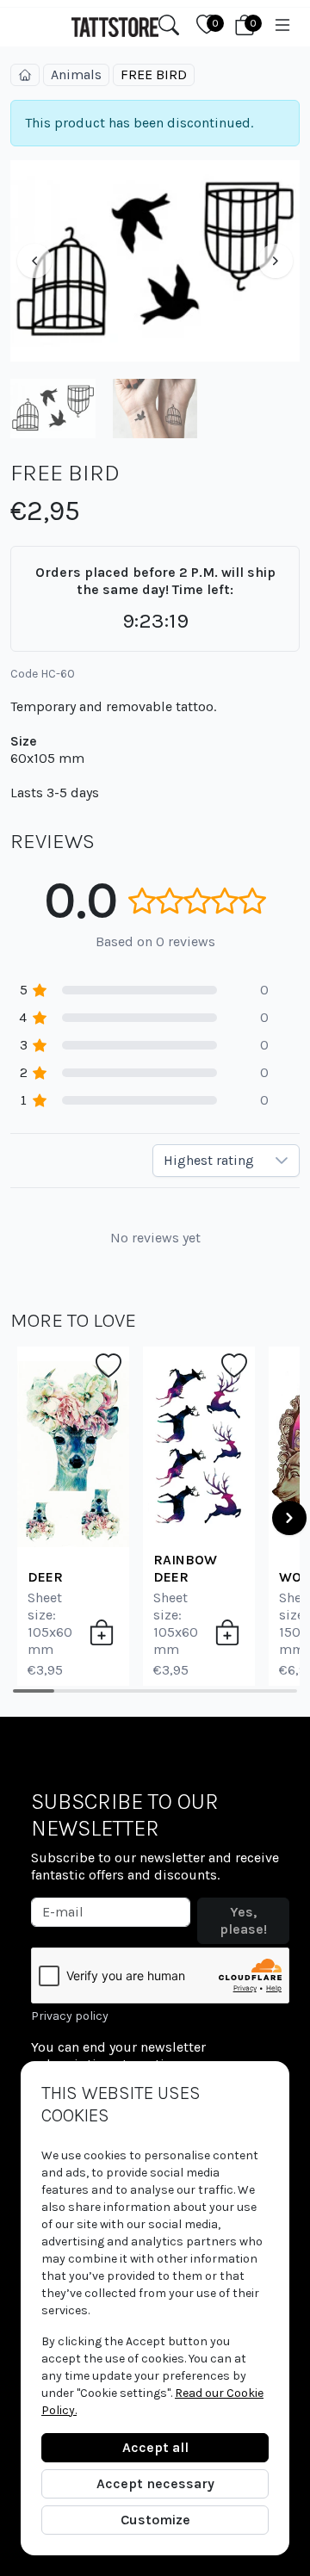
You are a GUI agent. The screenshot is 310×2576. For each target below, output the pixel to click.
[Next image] (276, 261)
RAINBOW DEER (185, 1568)
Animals (76, 74)
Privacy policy (70, 2016)
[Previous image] (34, 261)
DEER (45, 1577)
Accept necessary (155, 2483)
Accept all (155, 2447)
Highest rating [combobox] (209, 1160)
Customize (155, 2520)
